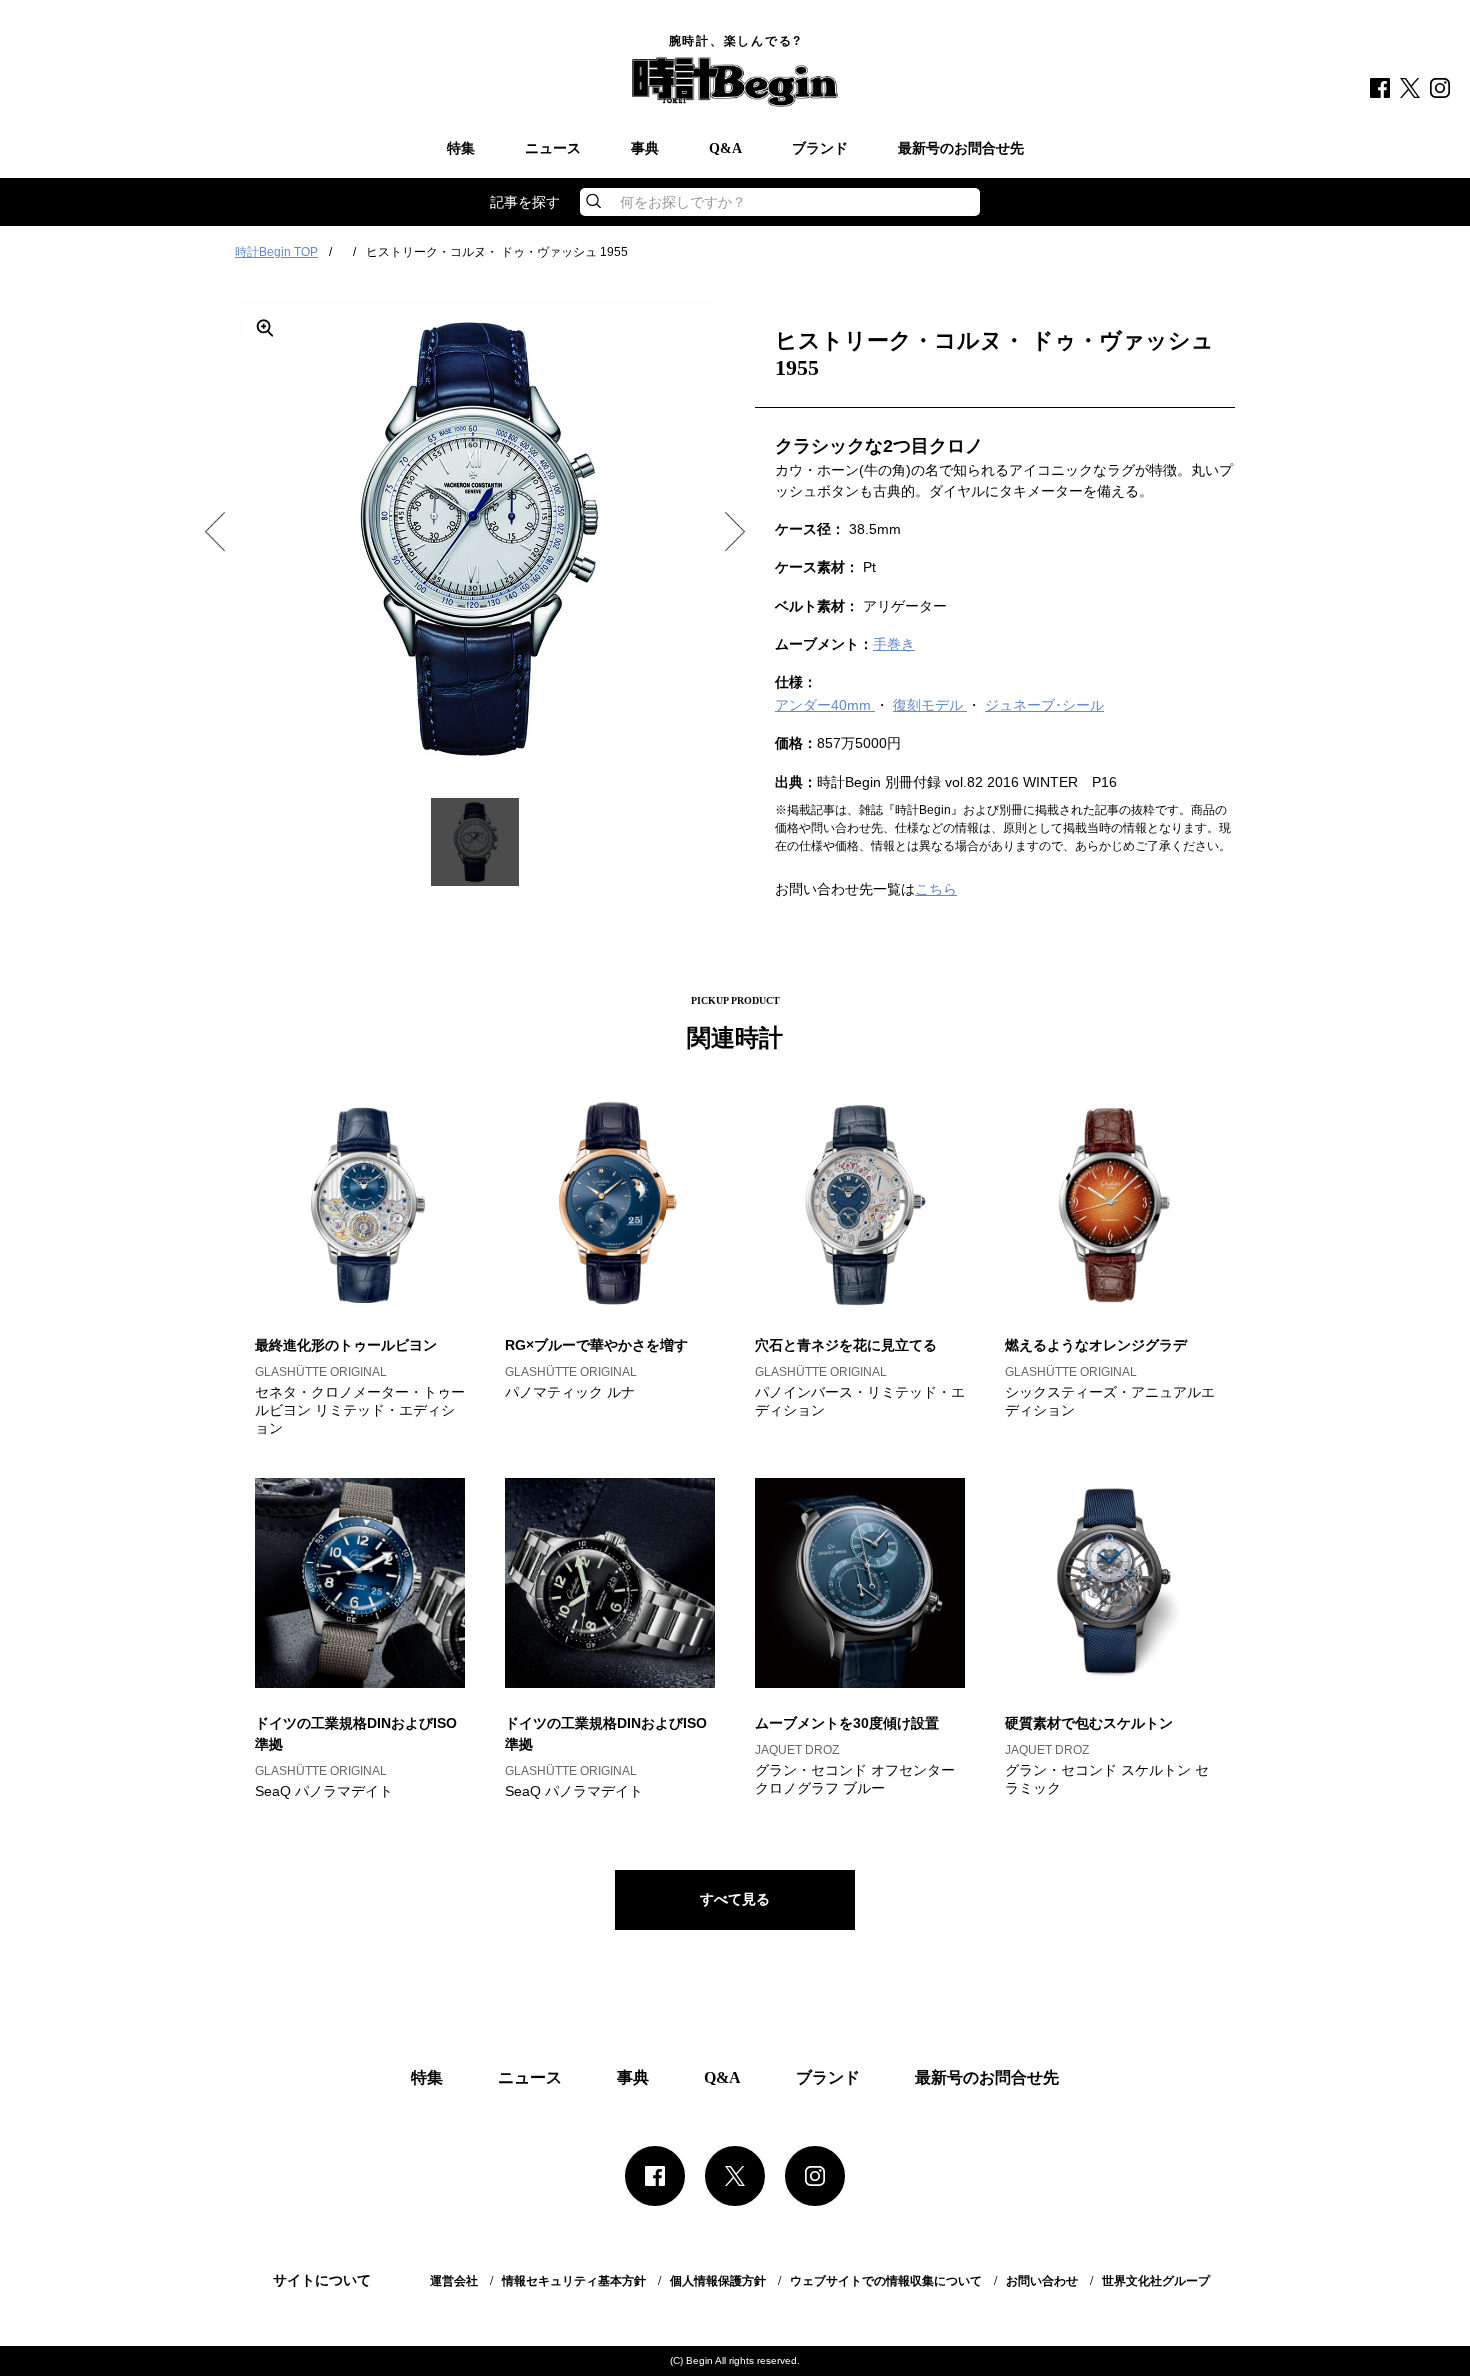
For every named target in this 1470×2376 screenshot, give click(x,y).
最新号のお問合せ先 (961, 149)
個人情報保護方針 (718, 2281)
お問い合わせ (1042, 2281)
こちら (936, 889)
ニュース (553, 149)
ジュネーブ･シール (1044, 705)
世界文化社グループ (1156, 2281)
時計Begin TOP (276, 252)
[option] (475, 538)
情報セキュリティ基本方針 (574, 2281)
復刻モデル (930, 705)
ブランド (820, 149)
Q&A (725, 149)
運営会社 (454, 2281)
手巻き (894, 644)
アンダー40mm (825, 705)
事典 (645, 149)
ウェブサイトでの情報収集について (886, 2281)
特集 (461, 149)
